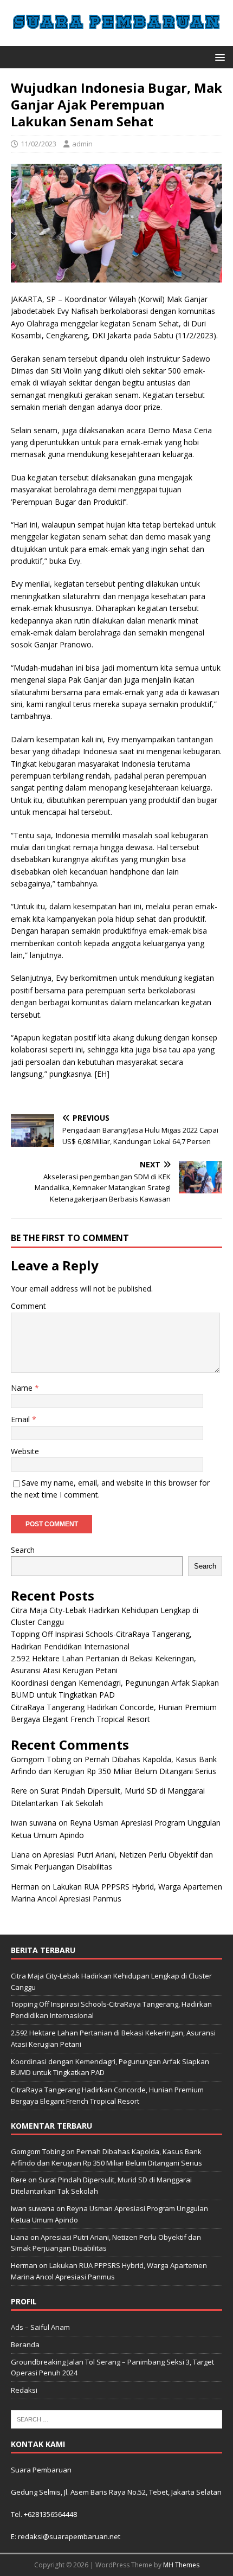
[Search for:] (116, 2419)
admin (82, 144)
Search (23, 1550)
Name (23, 1388)
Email (21, 1419)
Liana (20, 1855)
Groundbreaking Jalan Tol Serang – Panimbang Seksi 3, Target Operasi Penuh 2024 (112, 2368)
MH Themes (181, 2565)
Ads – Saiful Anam (40, 2327)
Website (25, 1451)
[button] (218, 57)
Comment (28, 1306)
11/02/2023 (38, 144)
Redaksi (24, 2390)
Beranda (25, 2344)
